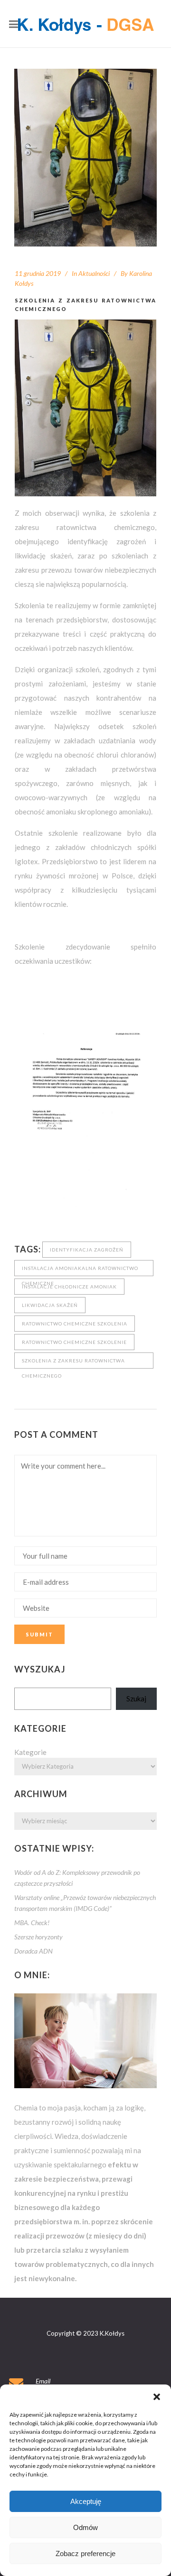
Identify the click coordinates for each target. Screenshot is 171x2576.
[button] (157, 2396)
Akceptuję (86, 2501)
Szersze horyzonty (38, 1937)
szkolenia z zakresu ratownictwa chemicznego (73, 1363)
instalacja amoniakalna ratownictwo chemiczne (80, 1271)
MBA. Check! (32, 1923)
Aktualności (94, 273)
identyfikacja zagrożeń (87, 1250)
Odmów (85, 2527)
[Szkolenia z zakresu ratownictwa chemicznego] (85, 158)
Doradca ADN (33, 1951)
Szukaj (136, 1699)
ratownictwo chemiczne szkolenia (75, 1324)
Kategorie (30, 1752)
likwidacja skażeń (50, 1305)
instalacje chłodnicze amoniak (69, 1287)
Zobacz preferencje (85, 2553)
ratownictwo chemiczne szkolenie (74, 1342)
